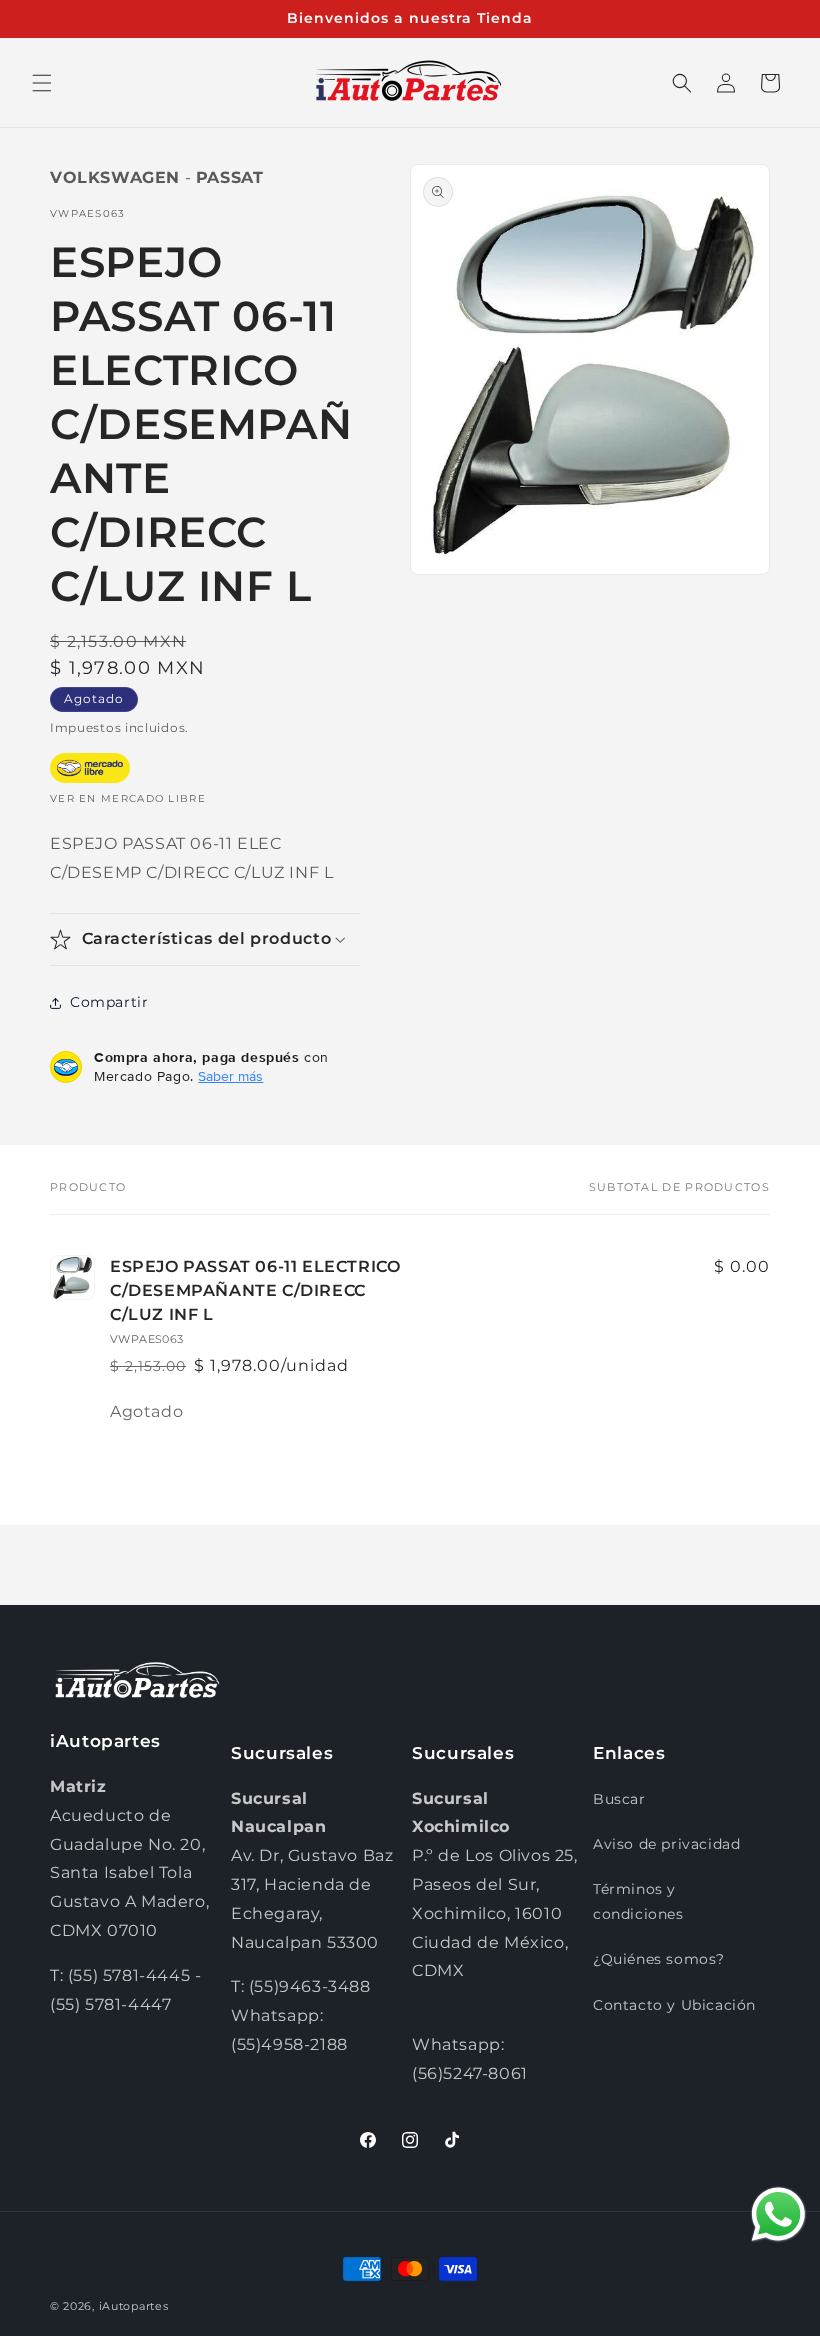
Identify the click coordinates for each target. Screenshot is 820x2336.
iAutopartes (134, 2306)
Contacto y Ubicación (674, 2005)
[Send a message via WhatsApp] (778, 2214)
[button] (42, 83)
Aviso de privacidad (666, 1844)
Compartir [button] (109, 1002)
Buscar (619, 1799)
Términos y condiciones (638, 1901)
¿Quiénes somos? (659, 1959)
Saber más (230, 1076)
